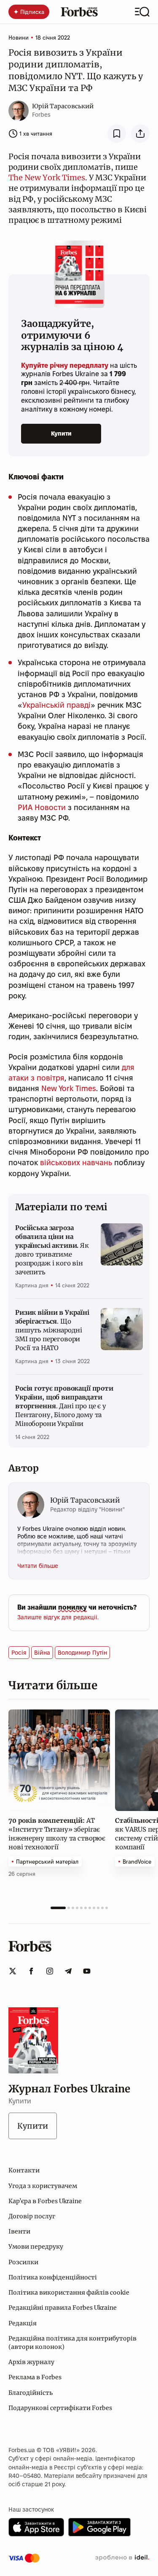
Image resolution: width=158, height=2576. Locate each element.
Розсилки (23, 2262)
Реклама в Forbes (35, 2377)
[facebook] (31, 1971)
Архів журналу (31, 2362)
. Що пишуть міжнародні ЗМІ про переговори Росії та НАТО (52, 1330)
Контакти (24, 2170)
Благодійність (31, 2393)
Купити (61, 433)
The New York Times (47, 178)
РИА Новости (42, 807)
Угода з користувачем (43, 2186)
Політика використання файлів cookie (69, 2292)
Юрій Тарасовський (63, 106)
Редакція (23, 2323)
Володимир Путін (82, 1653)
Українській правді (56, 705)
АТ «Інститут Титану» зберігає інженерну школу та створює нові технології (57, 1834)
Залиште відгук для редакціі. (58, 1617)
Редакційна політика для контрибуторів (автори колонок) (72, 2343)
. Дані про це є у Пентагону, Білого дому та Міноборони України (64, 1406)
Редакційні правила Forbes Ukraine (63, 2308)
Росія (19, 1653)
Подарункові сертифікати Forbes (60, 2408)
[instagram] (50, 1971)
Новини (19, 37)
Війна (42, 1653)
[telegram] (68, 1971)
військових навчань (76, 1162)
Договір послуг (32, 2216)
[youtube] (87, 1971)
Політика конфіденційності (53, 2277)
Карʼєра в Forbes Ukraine (45, 2201)
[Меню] (142, 12)
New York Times (69, 1088)
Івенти (19, 2231)
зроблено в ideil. (122, 2558)
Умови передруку (36, 2247)
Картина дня (32, 1285)
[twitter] (13, 1971)
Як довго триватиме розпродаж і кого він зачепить (52, 1250)
